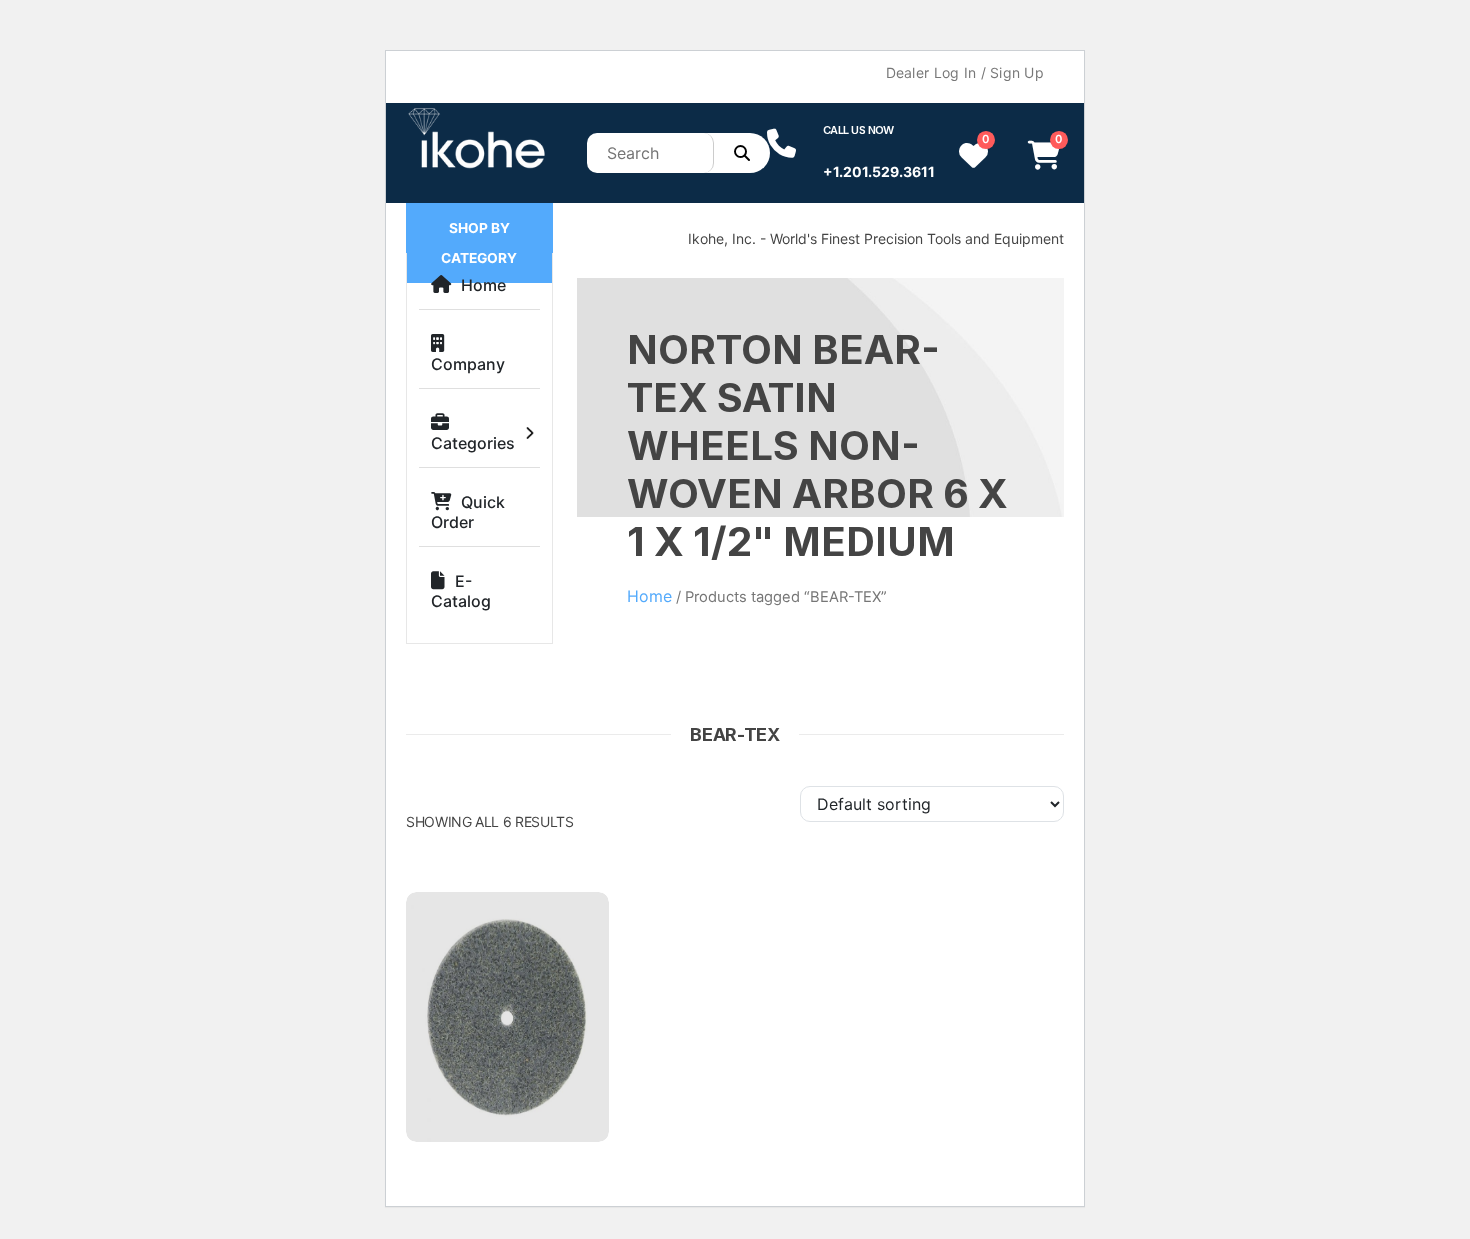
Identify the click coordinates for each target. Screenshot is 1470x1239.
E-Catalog (461, 591)
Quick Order (468, 512)
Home (483, 285)
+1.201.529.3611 (879, 171)
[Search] (742, 153)
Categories (473, 443)
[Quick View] (573, 932)
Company (468, 364)
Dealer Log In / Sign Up (965, 72)
